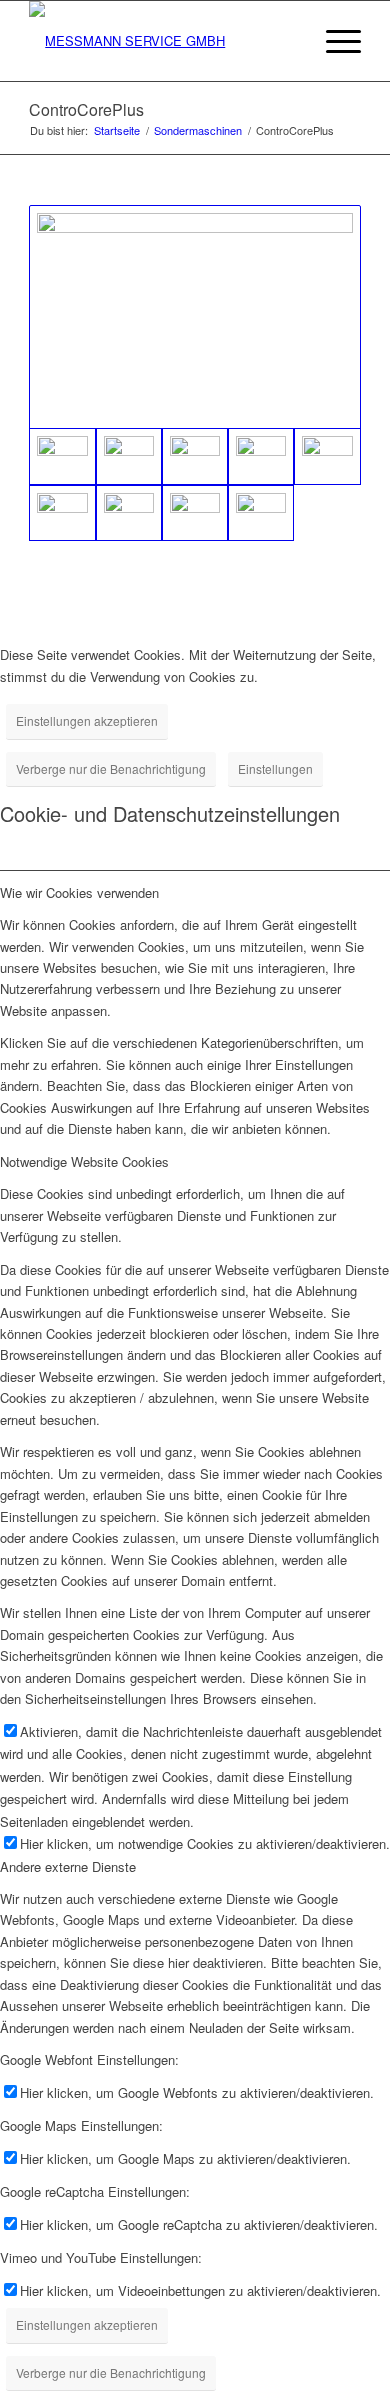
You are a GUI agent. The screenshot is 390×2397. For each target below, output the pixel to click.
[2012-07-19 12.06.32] (261, 513)
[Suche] (286, 41)
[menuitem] (286, 41)
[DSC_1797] (62, 513)
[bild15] (129, 456)
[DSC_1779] (327, 456)
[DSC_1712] (261, 456)
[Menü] (333, 41)
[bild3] (195, 317)
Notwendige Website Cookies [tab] (84, 1161)
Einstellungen (275, 768)
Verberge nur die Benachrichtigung (111, 768)
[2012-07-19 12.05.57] (195, 513)
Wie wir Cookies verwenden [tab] (79, 892)
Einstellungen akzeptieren (87, 720)
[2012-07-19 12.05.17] (129, 513)
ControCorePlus (86, 109)
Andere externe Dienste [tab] (68, 1866)
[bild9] (195, 456)
